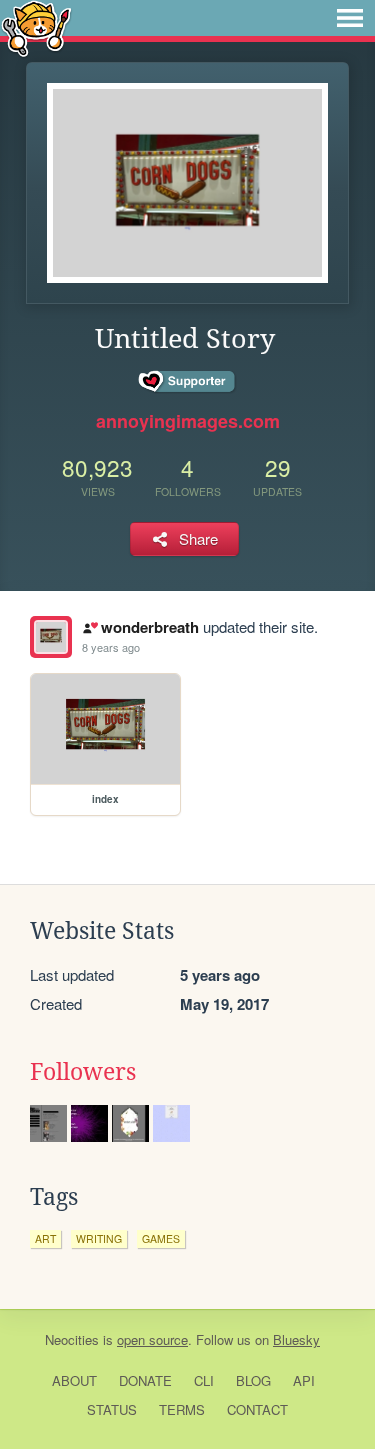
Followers (83, 1072)
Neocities (72, 1339)
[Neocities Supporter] (187, 382)
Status (112, 1409)
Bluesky (296, 1339)
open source (152, 1339)
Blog (253, 1380)
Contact (257, 1409)
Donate (145, 1380)
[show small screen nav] (350, 18)
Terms (182, 1409)
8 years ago (111, 647)
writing (99, 1238)
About (74, 1380)
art (45, 1238)
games (161, 1238)
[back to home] (36, 27)
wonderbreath (149, 627)
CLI (204, 1380)
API (304, 1380)
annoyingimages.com (188, 421)
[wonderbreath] (51, 637)
